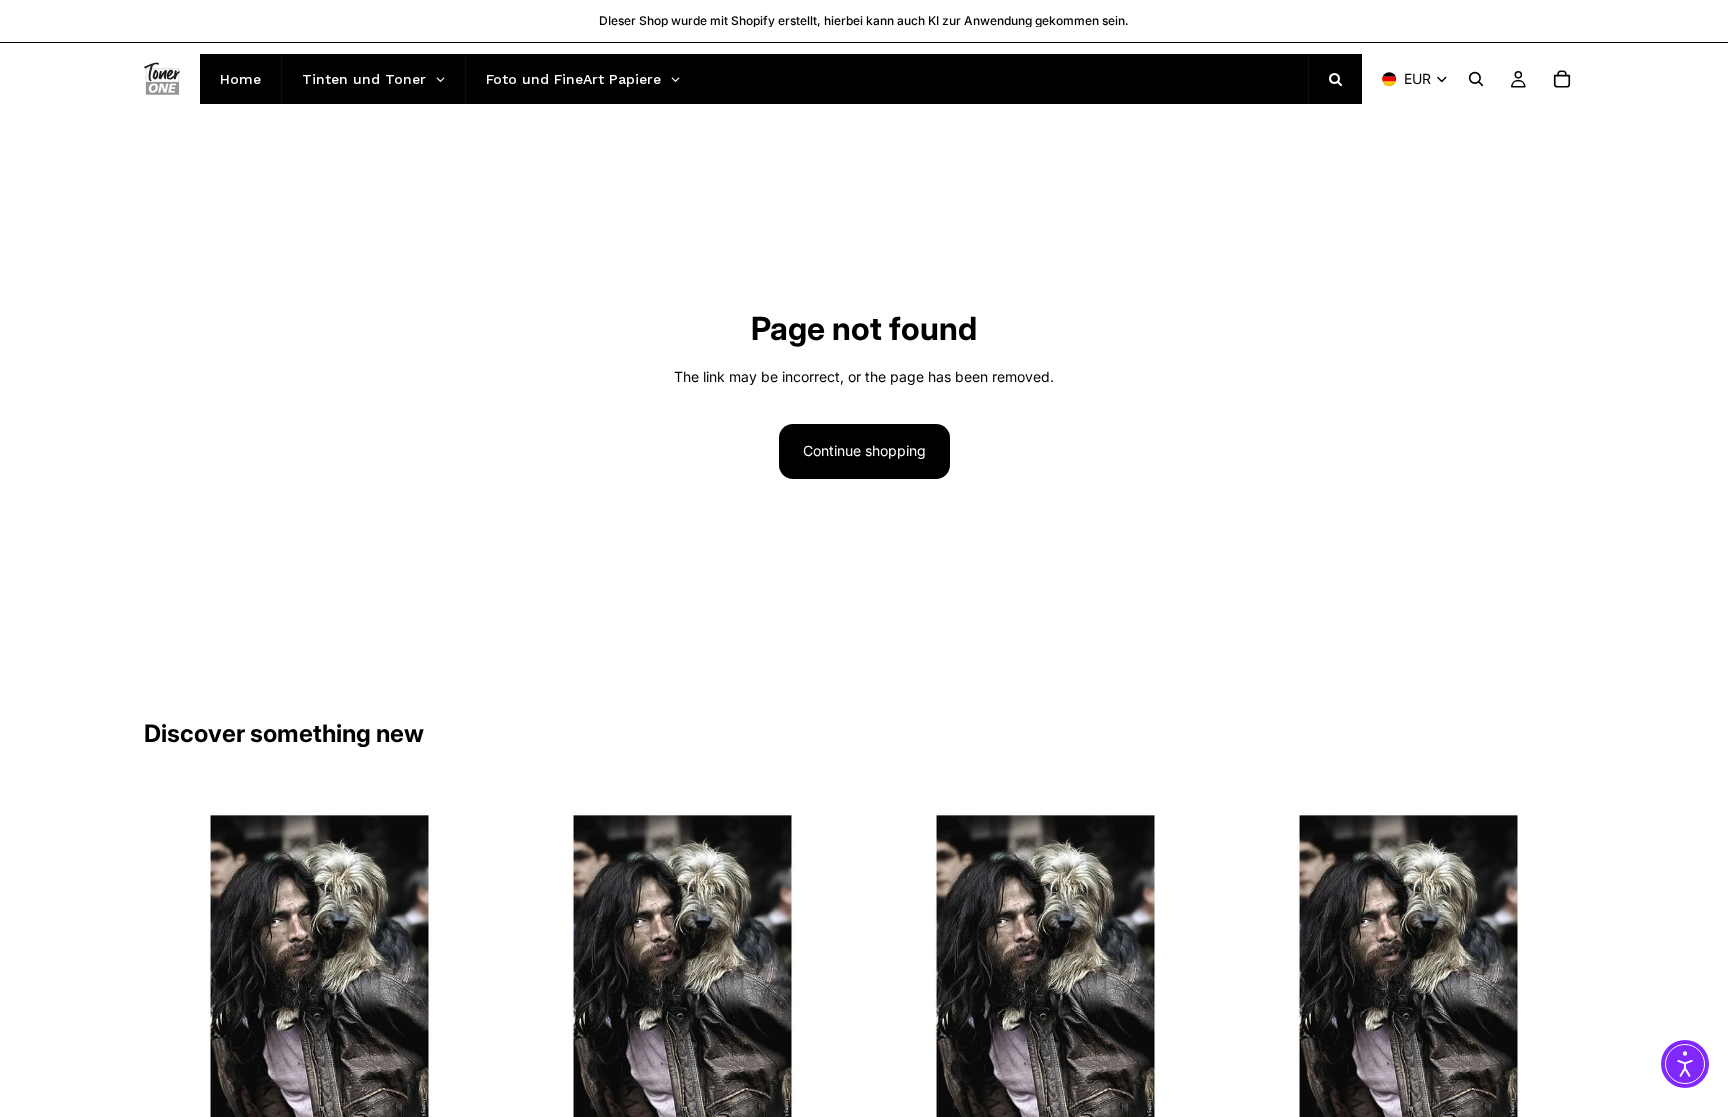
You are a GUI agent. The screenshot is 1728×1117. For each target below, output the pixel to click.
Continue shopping (864, 450)
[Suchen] (1476, 79)
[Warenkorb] (1562, 79)
